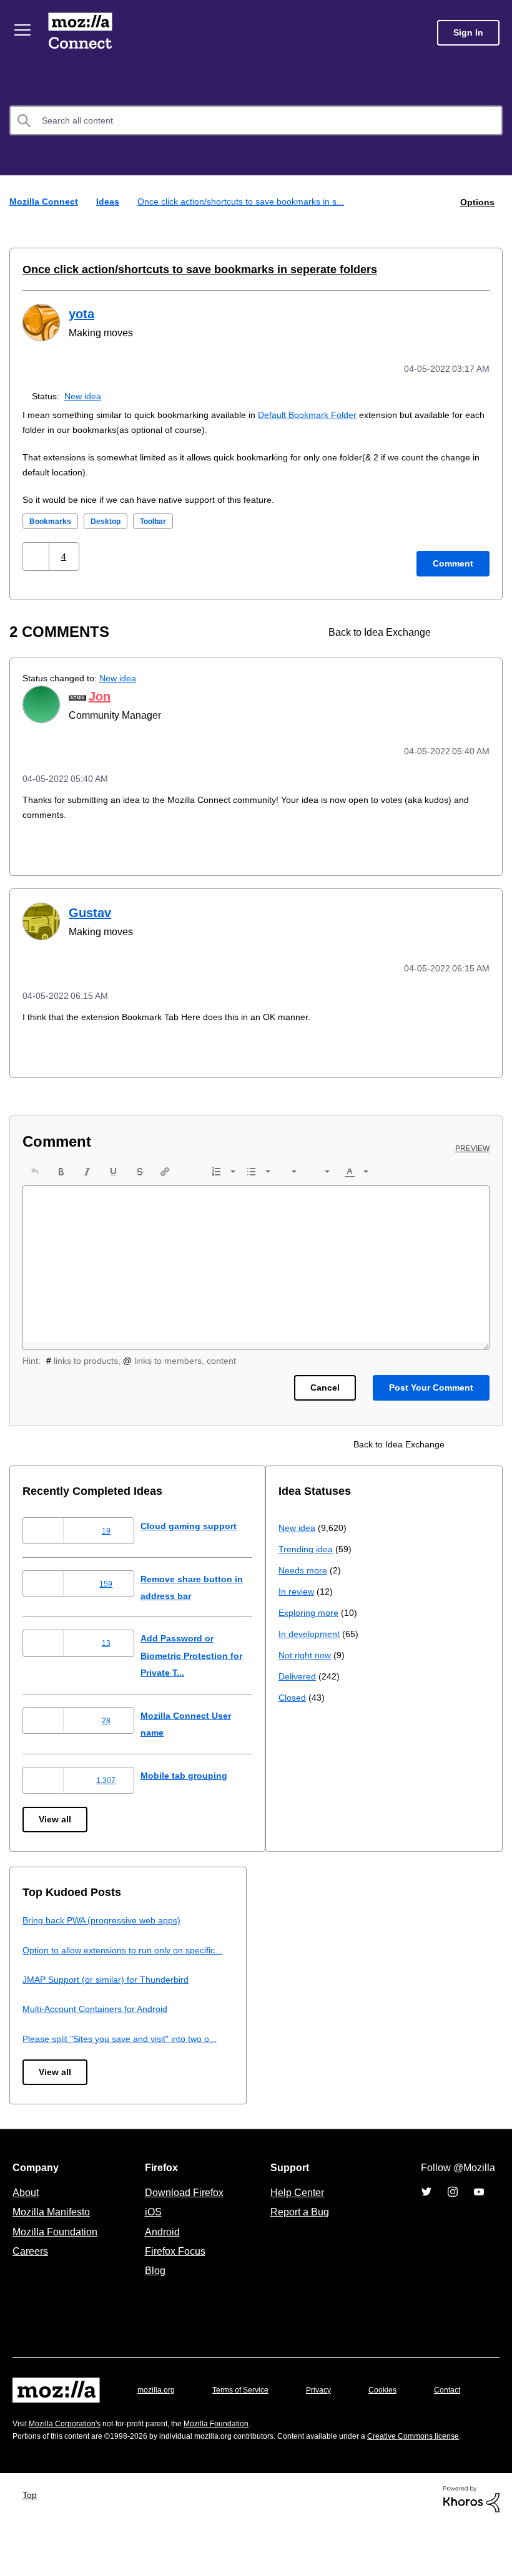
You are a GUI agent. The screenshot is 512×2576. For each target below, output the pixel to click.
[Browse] (24, 30)
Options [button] (476, 201)
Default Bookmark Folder (318, 413)
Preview (473, 1144)
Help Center (295, 2212)
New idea (85, 394)
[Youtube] (479, 2211)
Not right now (51, 2051)
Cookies (397, 2409)
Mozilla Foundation (57, 2250)
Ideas (109, 201)
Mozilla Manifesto (54, 2231)
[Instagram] (453, 2211)
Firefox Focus (174, 2270)
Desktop (110, 519)
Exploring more (54, 2009)
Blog (153, 2290)
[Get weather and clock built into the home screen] (479, 630)
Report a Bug (298, 2231)
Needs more (48, 1966)
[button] (37, 554)
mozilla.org (158, 2409)
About (27, 2212)
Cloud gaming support (199, 1521)
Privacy (330, 2409)
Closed (37, 2093)
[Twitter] (426, 2211)
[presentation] (35, 1167)
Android (160, 2250)
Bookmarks (52, 519)
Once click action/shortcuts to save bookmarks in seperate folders (182, 269)
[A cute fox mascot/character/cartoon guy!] (457, 630)
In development (55, 2030)
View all (56, 1815)
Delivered (43, 2072)
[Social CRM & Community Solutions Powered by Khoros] (471, 2549)
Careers (30, 2270)
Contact (27, 2433)
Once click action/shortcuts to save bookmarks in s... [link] (246, 201)
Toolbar (161, 519)
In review (41, 1987)
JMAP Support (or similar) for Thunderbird (366, 1992)
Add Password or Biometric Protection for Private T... (205, 1651)
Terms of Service (248, 2409)
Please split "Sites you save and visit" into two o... (384, 2051)
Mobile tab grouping (194, 1771)
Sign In (468, 33)
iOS (150, 2231)
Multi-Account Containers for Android (357, 2022)
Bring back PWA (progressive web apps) (362, 1916)
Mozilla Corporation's (70, 2462)
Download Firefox (184, 2212)
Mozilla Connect (82, 33)
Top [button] (33, 2546)
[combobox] (256, 120)
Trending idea (52, 1945)
